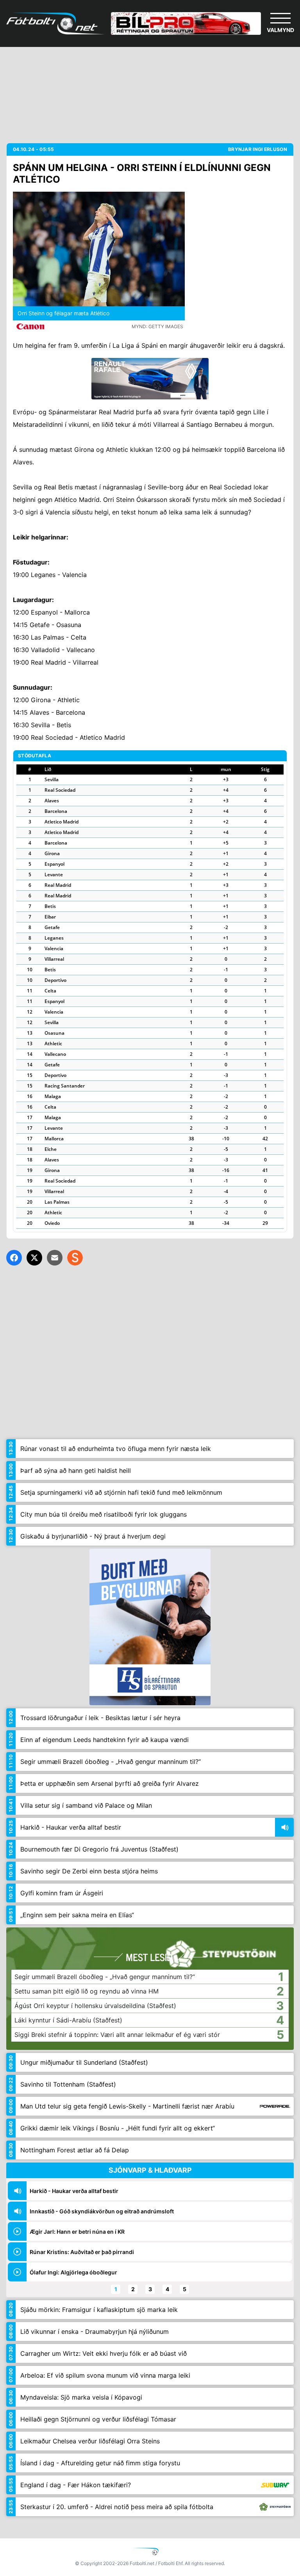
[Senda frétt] (55, 1258)
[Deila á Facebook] (14, 1258)
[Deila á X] (34, 1258)
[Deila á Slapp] (75, 1258)
